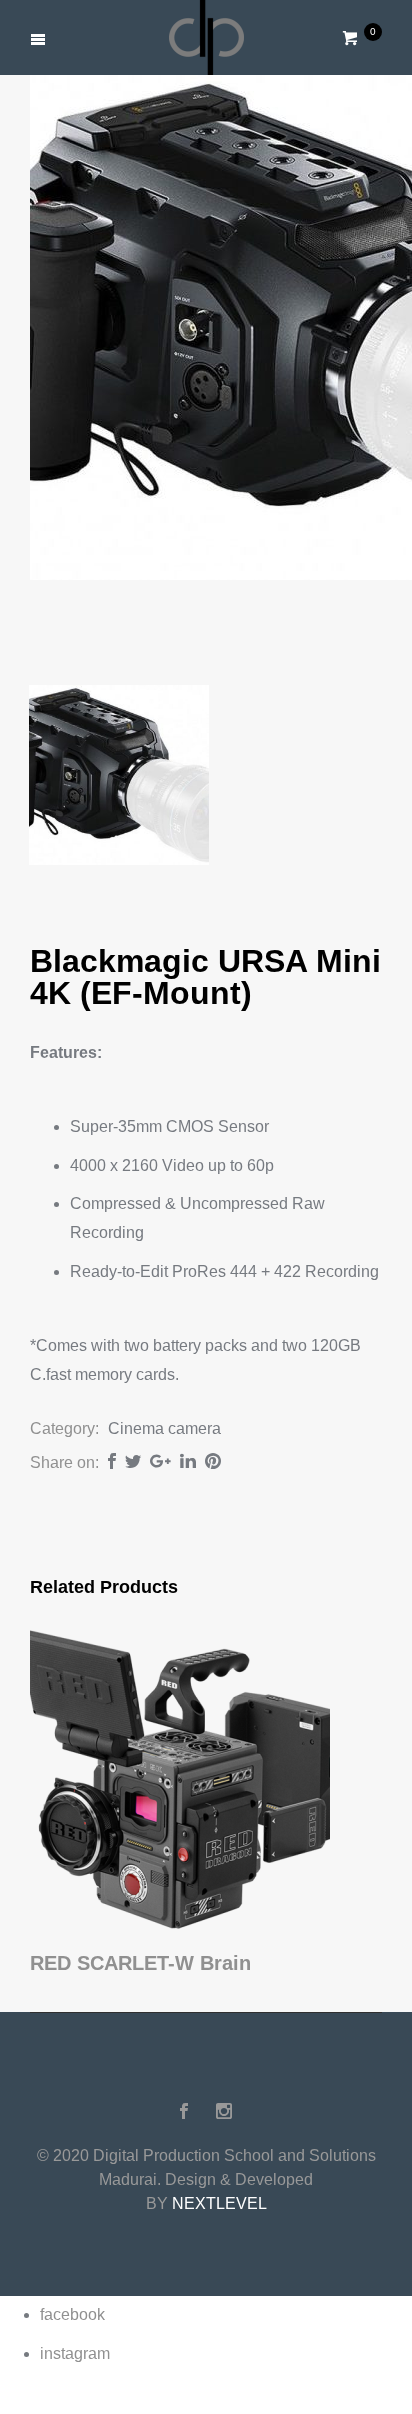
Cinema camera (164, 1428)
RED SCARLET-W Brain (140, 1963)
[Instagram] (224, 2111)
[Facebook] (184, 2111)
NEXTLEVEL (219, 2203)
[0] (352, 38)
